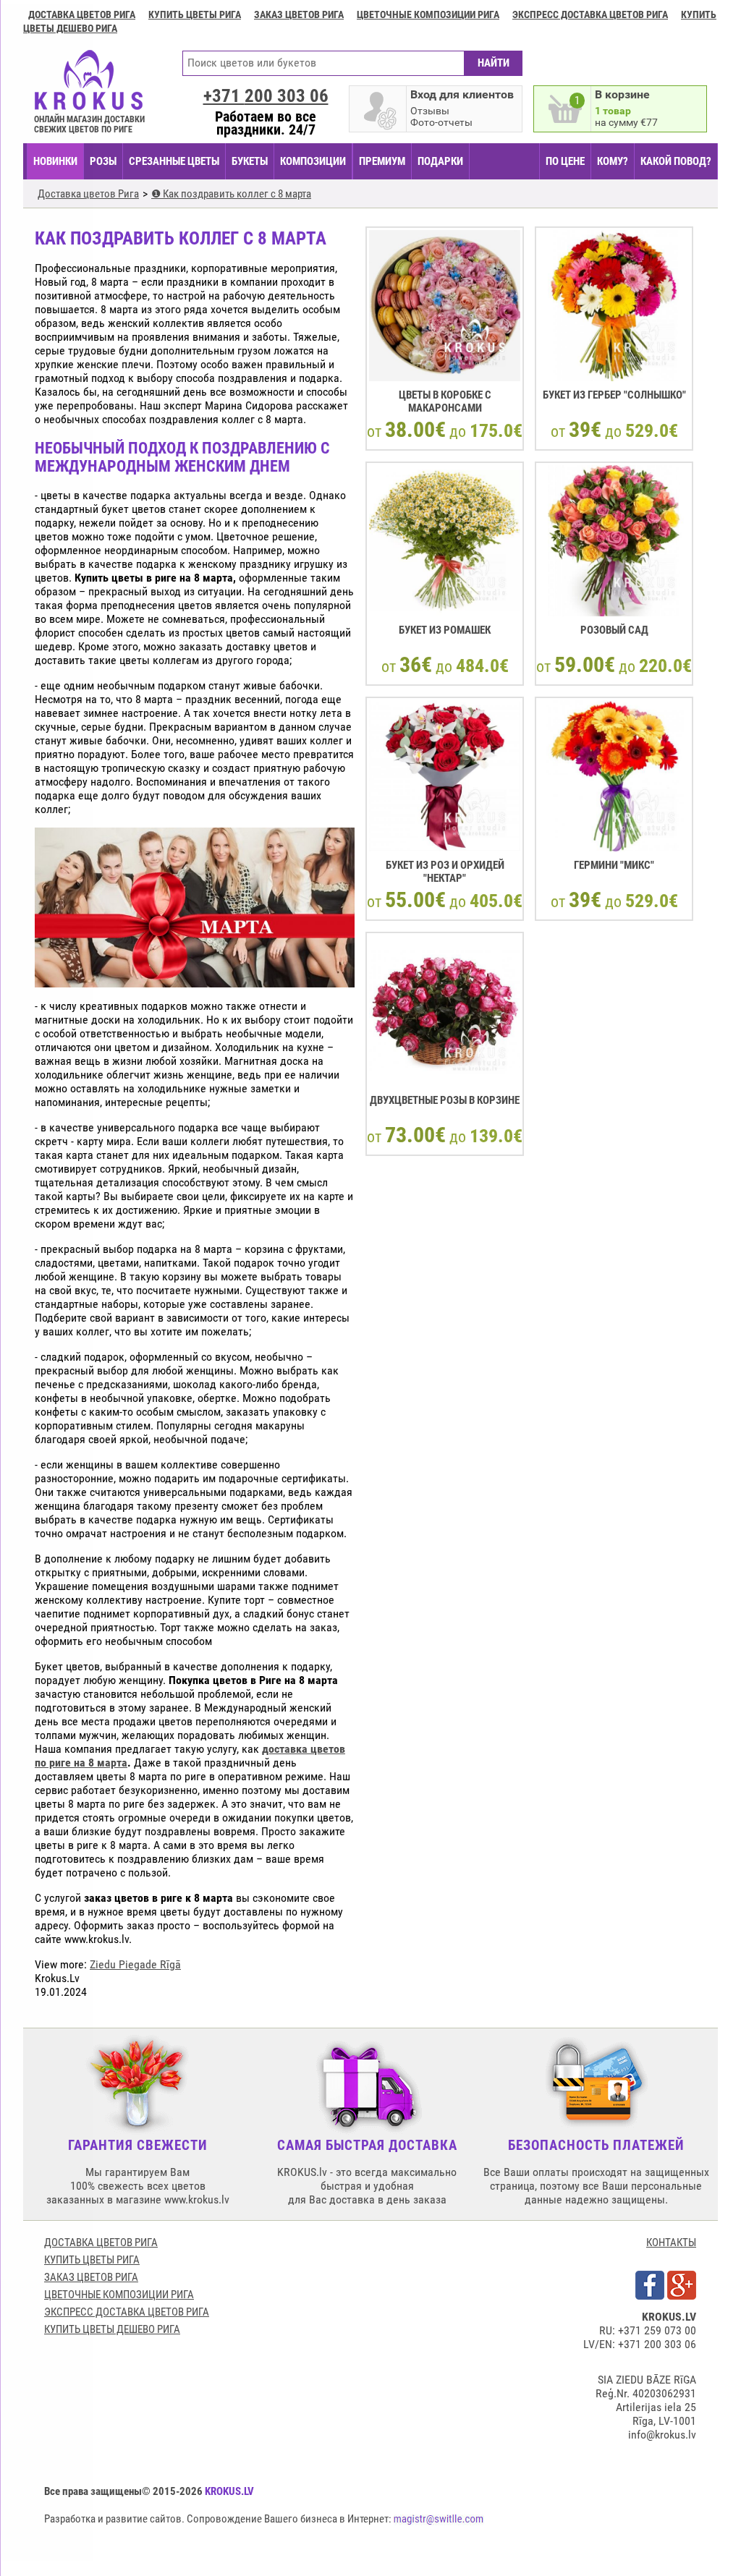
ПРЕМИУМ (382, 161)
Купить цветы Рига (195, 14)
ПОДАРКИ (440, 161)
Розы (103, 161)
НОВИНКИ (55, 161)
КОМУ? (613, 161)
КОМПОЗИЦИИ (313, 161)
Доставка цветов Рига (82, 14)
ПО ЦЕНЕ (565, 161)
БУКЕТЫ (250, 161)
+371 (266, 96)
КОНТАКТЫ (671, 2243)
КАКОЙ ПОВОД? (676, 161)
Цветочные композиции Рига (428, 14)
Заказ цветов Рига (299, 14)
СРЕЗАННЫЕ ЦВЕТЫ (174, 161)
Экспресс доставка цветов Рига (590, 14)
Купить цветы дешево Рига (112, 2329)
